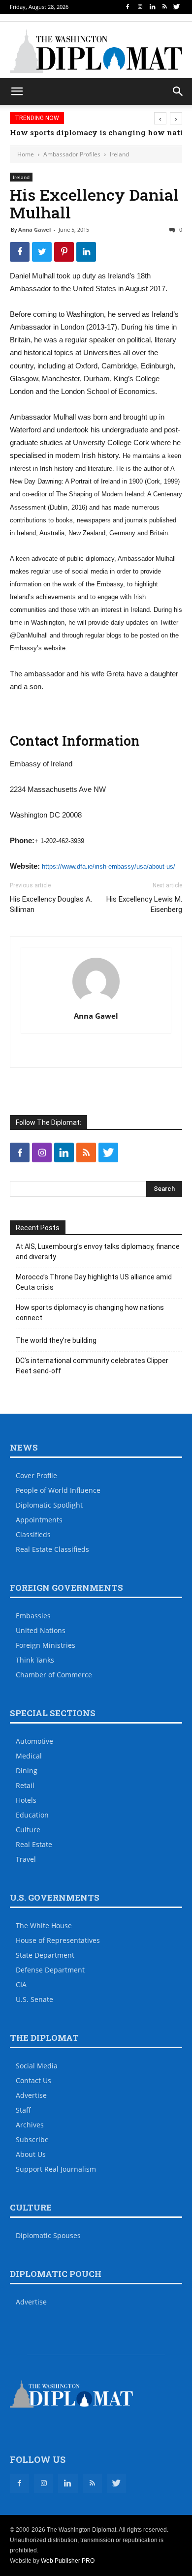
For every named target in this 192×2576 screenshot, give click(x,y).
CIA (21, 1985)
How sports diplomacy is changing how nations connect (90, 1313)
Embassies (33, 1616)
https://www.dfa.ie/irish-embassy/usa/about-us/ (109, 866)
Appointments (39, 1520)
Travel (26, 1859)
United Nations (41, 1630)
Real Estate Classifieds (52, 1549)
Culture (28, 1830)
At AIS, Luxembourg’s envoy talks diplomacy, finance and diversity (98, 1252)
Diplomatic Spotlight (49, 1505)
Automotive (34, 1741)
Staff (23, 2110)
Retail (25, 1785)
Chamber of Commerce (54, 1675)
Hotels (26, 1800)
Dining (27, 1771)
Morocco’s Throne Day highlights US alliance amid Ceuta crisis (94, 1282)
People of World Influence (58, 1490)
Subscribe (32, 2139)
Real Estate (34, 1844)
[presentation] (160, 118)
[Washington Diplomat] (96, 51)
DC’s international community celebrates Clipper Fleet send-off (92, 1366)
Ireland (119, 154)
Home (26, 154)
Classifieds (33, 1534)
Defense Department (50, 1970)
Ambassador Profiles (72, 154)
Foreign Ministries (46, 1645)
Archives (30, 2125)
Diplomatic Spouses (48, 2235)
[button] (178, 91)
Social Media (37, 2066)
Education (32, 1815)
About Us (31, 2154)
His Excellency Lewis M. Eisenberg (144, 904)
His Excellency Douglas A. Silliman (51, 904)
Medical (29, 1756)
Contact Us (33, 2080)
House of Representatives (58, 1940)
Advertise (31, 2095)
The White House (44, 1925)
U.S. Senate (34, 1999)
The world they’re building (56, 1340)
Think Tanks (35, 1660)
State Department (45, 1955)
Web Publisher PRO (68, 2561)
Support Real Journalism (56, 2169)
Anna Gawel (34, 229)
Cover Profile (36, 1475)
